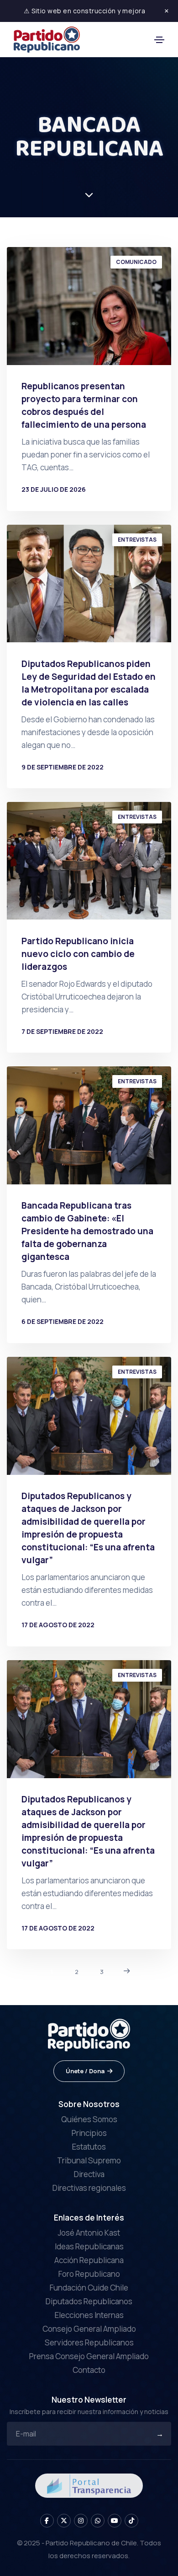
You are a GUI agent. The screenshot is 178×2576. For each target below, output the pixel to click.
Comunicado (136, 262)
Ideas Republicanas (89, 2246)
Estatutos (89, 2147)
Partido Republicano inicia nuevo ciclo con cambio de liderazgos (78, 954)
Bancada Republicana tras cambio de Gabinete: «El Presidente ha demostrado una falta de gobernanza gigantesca (87, 1231)
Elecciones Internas (89, 2315)
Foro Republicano (89, 2274)
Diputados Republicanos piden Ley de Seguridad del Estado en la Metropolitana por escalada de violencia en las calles (89, 683)
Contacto (89, 2370)
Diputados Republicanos (89, 2301)
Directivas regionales (89, 2188)
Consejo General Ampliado (89, 2329)
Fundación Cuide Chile (89, 2288)
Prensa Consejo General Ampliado (89, 2356)
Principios (89, 2133)
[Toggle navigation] (159, 40)
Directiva (89, 2174)
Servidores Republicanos (89, 2342)
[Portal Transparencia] (89, 2485)
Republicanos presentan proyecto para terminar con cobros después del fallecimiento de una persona (84, 405)
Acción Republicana (89, 2260)
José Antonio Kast (89, 2233)
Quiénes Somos (89, 2119)
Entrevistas (137, 540)
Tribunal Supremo (89, 2160)
